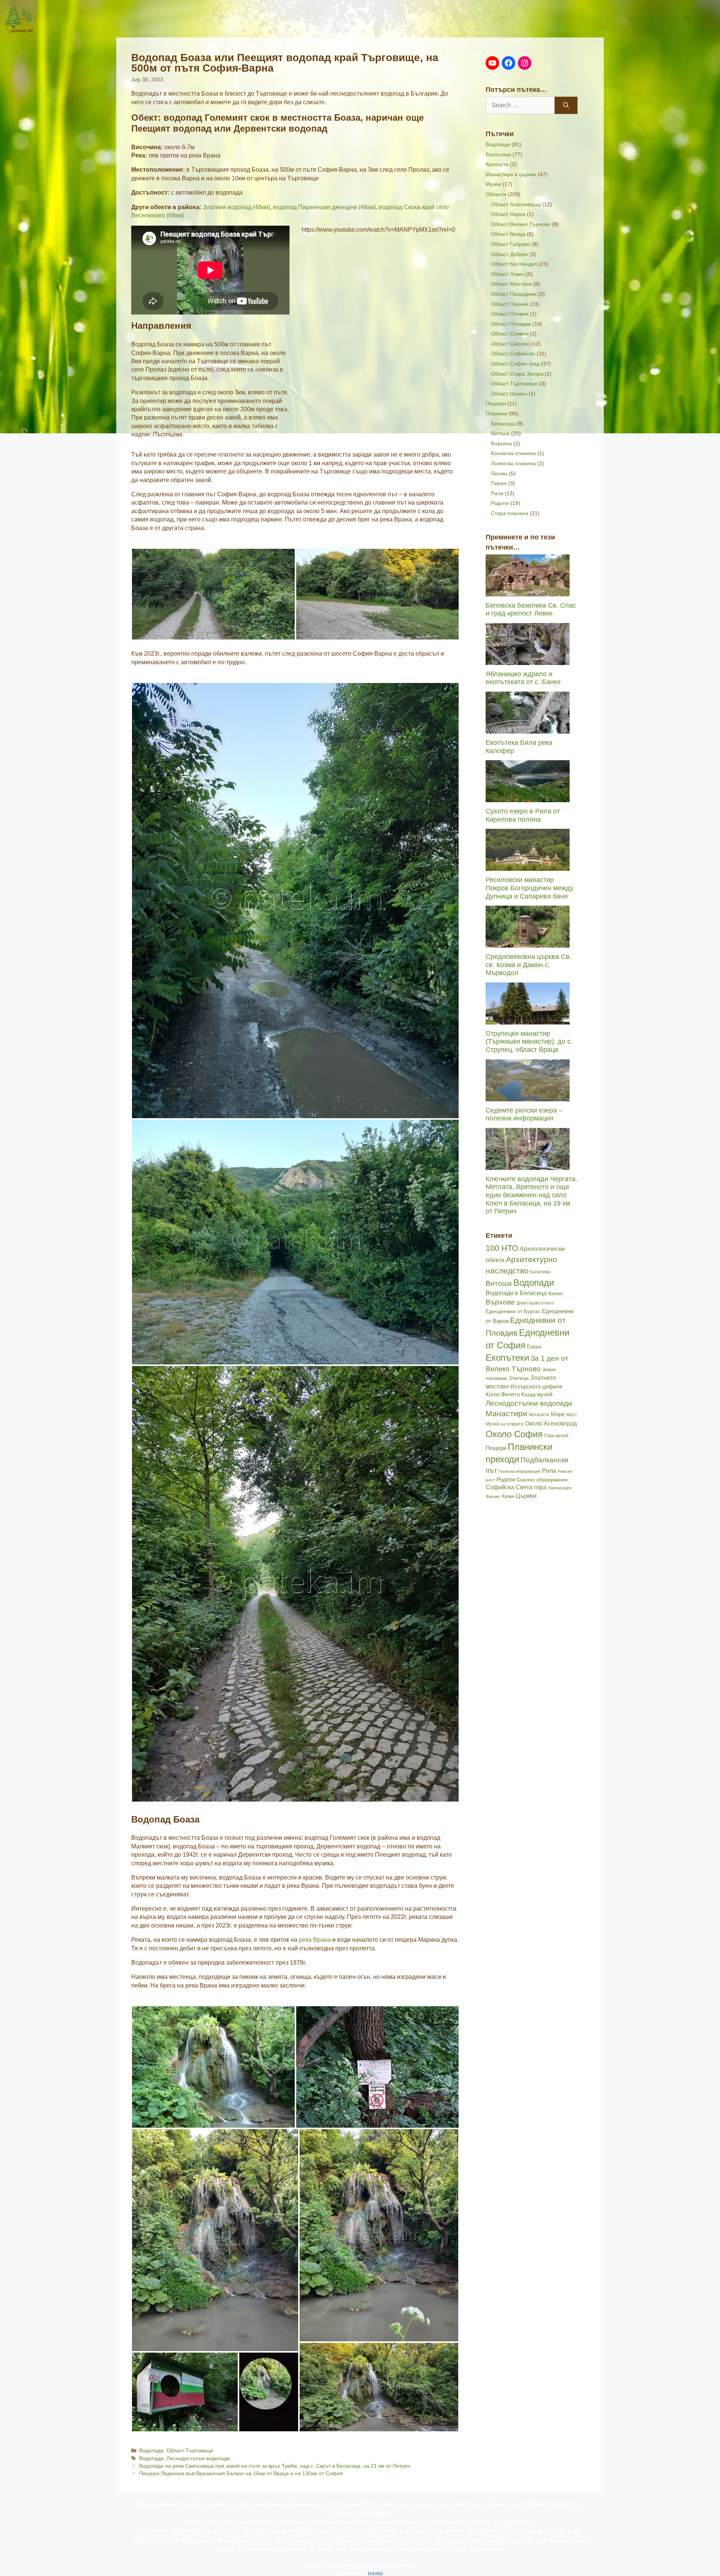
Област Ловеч (508, 274)
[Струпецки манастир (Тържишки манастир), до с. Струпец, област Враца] (528, 1020)
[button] (709, 19)
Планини (496, 413)
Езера (534, 1347)
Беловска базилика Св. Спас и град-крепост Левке (531, 610)
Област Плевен (510, 314)
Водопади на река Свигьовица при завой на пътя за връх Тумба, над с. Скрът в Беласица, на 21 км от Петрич (275, 2466)
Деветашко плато (535, 1303)
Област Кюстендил (514, 264)
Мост (572, 1415)
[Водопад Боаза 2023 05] (215, 2240)
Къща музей (537, 1394)
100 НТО (502, 1248)
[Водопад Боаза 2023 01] (295, 901)
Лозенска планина (513, 463)
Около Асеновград (551, 1424)
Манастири (506, 1414)
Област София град (515, 364)
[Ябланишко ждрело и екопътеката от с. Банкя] (528, 661)
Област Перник (509, 304)
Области (496, 194)
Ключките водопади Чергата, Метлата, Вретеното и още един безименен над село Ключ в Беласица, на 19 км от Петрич (531, 1195)
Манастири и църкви (511, 174)
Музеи (493, 184)
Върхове (500, 1302)
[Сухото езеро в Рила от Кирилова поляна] (528, 798)
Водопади (151, 2451)
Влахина (501, 443)
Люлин (499, 473)
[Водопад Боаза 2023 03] (295, 1584)
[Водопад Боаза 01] (213, 594)
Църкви (526, 1496)
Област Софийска (513, 353)
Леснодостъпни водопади (198, 2458)
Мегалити (539, 1415)
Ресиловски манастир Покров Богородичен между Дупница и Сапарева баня (529, 888)
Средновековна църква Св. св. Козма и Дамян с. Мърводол (529, 965)
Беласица (503, 424)
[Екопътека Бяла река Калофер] (528, 729)
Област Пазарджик (514, 294)
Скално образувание (542, 1480)
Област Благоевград (516, 204)
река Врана (315, 1940)
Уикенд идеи (560, 1488)
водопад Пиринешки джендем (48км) (324, 207)
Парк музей (556, 1436)
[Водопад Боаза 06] (213, 2067)
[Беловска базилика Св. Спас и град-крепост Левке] (528, 592)
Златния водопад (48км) (236, 207)
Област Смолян (510, 344)
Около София (514, 1434)
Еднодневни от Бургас (513, 1311)
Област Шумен (509, 394)
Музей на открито (505, 1424)
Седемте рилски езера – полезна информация (524, 1114)
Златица (519, 1378)
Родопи (500, 503)
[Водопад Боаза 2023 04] (379, 2235)
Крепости (497, 164)
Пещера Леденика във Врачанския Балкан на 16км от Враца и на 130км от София (241, 2473)
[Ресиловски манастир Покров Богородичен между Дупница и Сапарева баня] (528, 867)
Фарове (493, 1496)
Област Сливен (510, 334)
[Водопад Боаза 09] (379, 2387)
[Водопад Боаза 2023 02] (295, 1242)
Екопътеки (498, 154)
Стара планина (510, 513)
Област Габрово (511, 244)
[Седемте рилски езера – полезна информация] (528, 1097)
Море (558, 1414)
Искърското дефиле (536, 1387)
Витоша (500, 433)
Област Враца (508, 234)
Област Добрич (509, 254)
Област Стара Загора (517, 374)
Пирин (499, 483)
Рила (497, 493)
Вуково (556, 1294)
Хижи (508, 1496)
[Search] (566, 105)
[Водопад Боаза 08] (378, 2067)
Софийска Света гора (516, 1487)
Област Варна (508, 214)
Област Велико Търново (521, 224)
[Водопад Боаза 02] (378, 594)
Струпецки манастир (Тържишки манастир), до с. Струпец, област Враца (529, 1042)
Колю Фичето (503, 1394)
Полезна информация (520, 1471)
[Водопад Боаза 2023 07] (269, 2392)
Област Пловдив (511, 324)
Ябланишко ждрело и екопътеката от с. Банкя (523, 678)
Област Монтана (511, 284)
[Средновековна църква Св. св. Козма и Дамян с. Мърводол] (528, 944)
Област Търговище (190, 2451)
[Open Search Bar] (687, 19)
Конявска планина (513, 453)
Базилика (540, 1272)
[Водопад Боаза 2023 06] (185, 2392)
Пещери (496, 403)
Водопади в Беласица (516, 1293)
